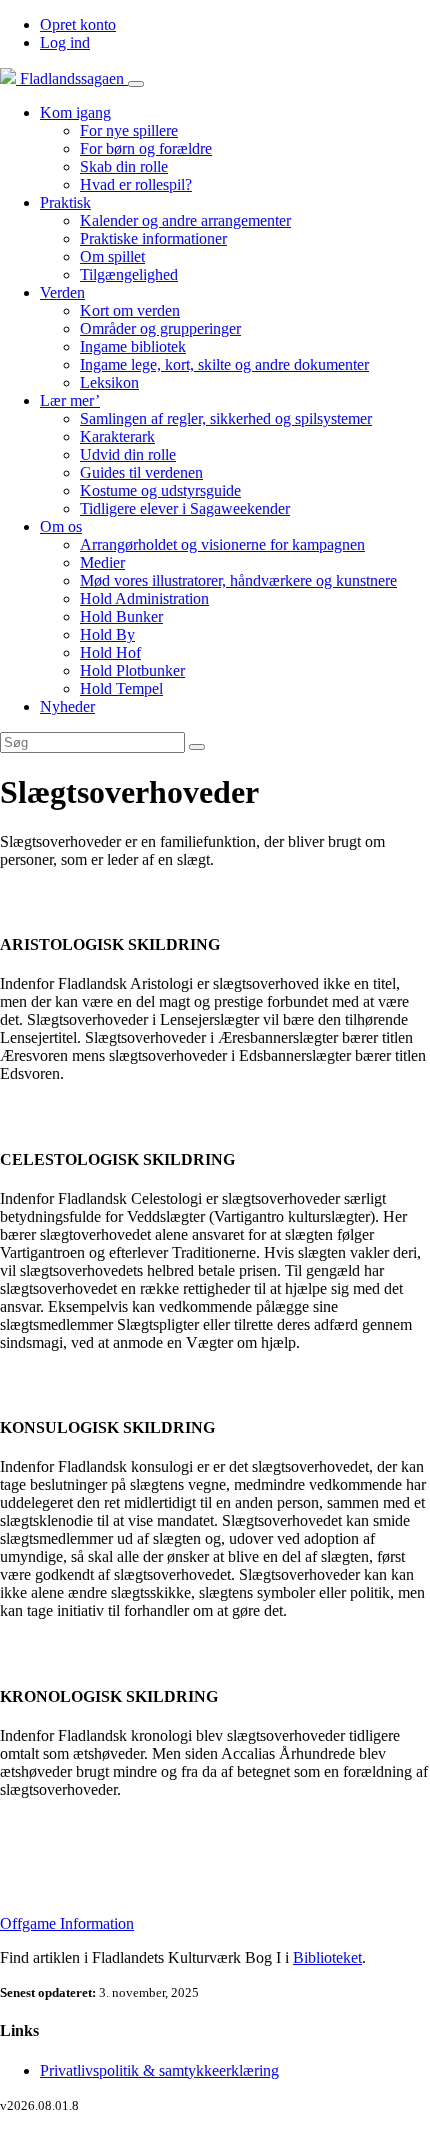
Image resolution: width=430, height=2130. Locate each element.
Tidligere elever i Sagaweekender (185, 508)
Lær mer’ (70, 400)
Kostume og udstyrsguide (160, 490)
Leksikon (109, 382)
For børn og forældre (146, 148)
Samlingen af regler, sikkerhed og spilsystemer (226, 418)
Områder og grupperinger (160, 328)
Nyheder (67, 706)
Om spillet (112, 256)
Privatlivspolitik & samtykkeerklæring (159, 2070)
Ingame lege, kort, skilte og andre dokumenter (224, 364)
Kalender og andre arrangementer (185, 220)
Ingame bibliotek (133, 346)
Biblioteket (327, 1957)
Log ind (65, 42)
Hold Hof (110, 652)
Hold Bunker (121, 616)
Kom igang (75, 112)
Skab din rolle (124, 166)
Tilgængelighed (129, 274)
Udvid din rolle (128, 454)
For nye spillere (129, 130)
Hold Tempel (121, 688)
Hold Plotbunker (132, 670)
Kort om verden (130, 310)
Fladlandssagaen (72, 78)
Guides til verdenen (141, 472)
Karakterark (117, 436)
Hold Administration (144, 598)
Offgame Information (67, 1923)
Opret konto (78, 24)
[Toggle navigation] (136, 84)
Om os (61, 526)
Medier (102, 562)
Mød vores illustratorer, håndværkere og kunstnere (238, 580)
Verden (62, 292)
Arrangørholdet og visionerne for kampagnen (222, 544)
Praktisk (65, 202)
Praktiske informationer (153, 238)
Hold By (107, 634)
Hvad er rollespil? (136, 184)
